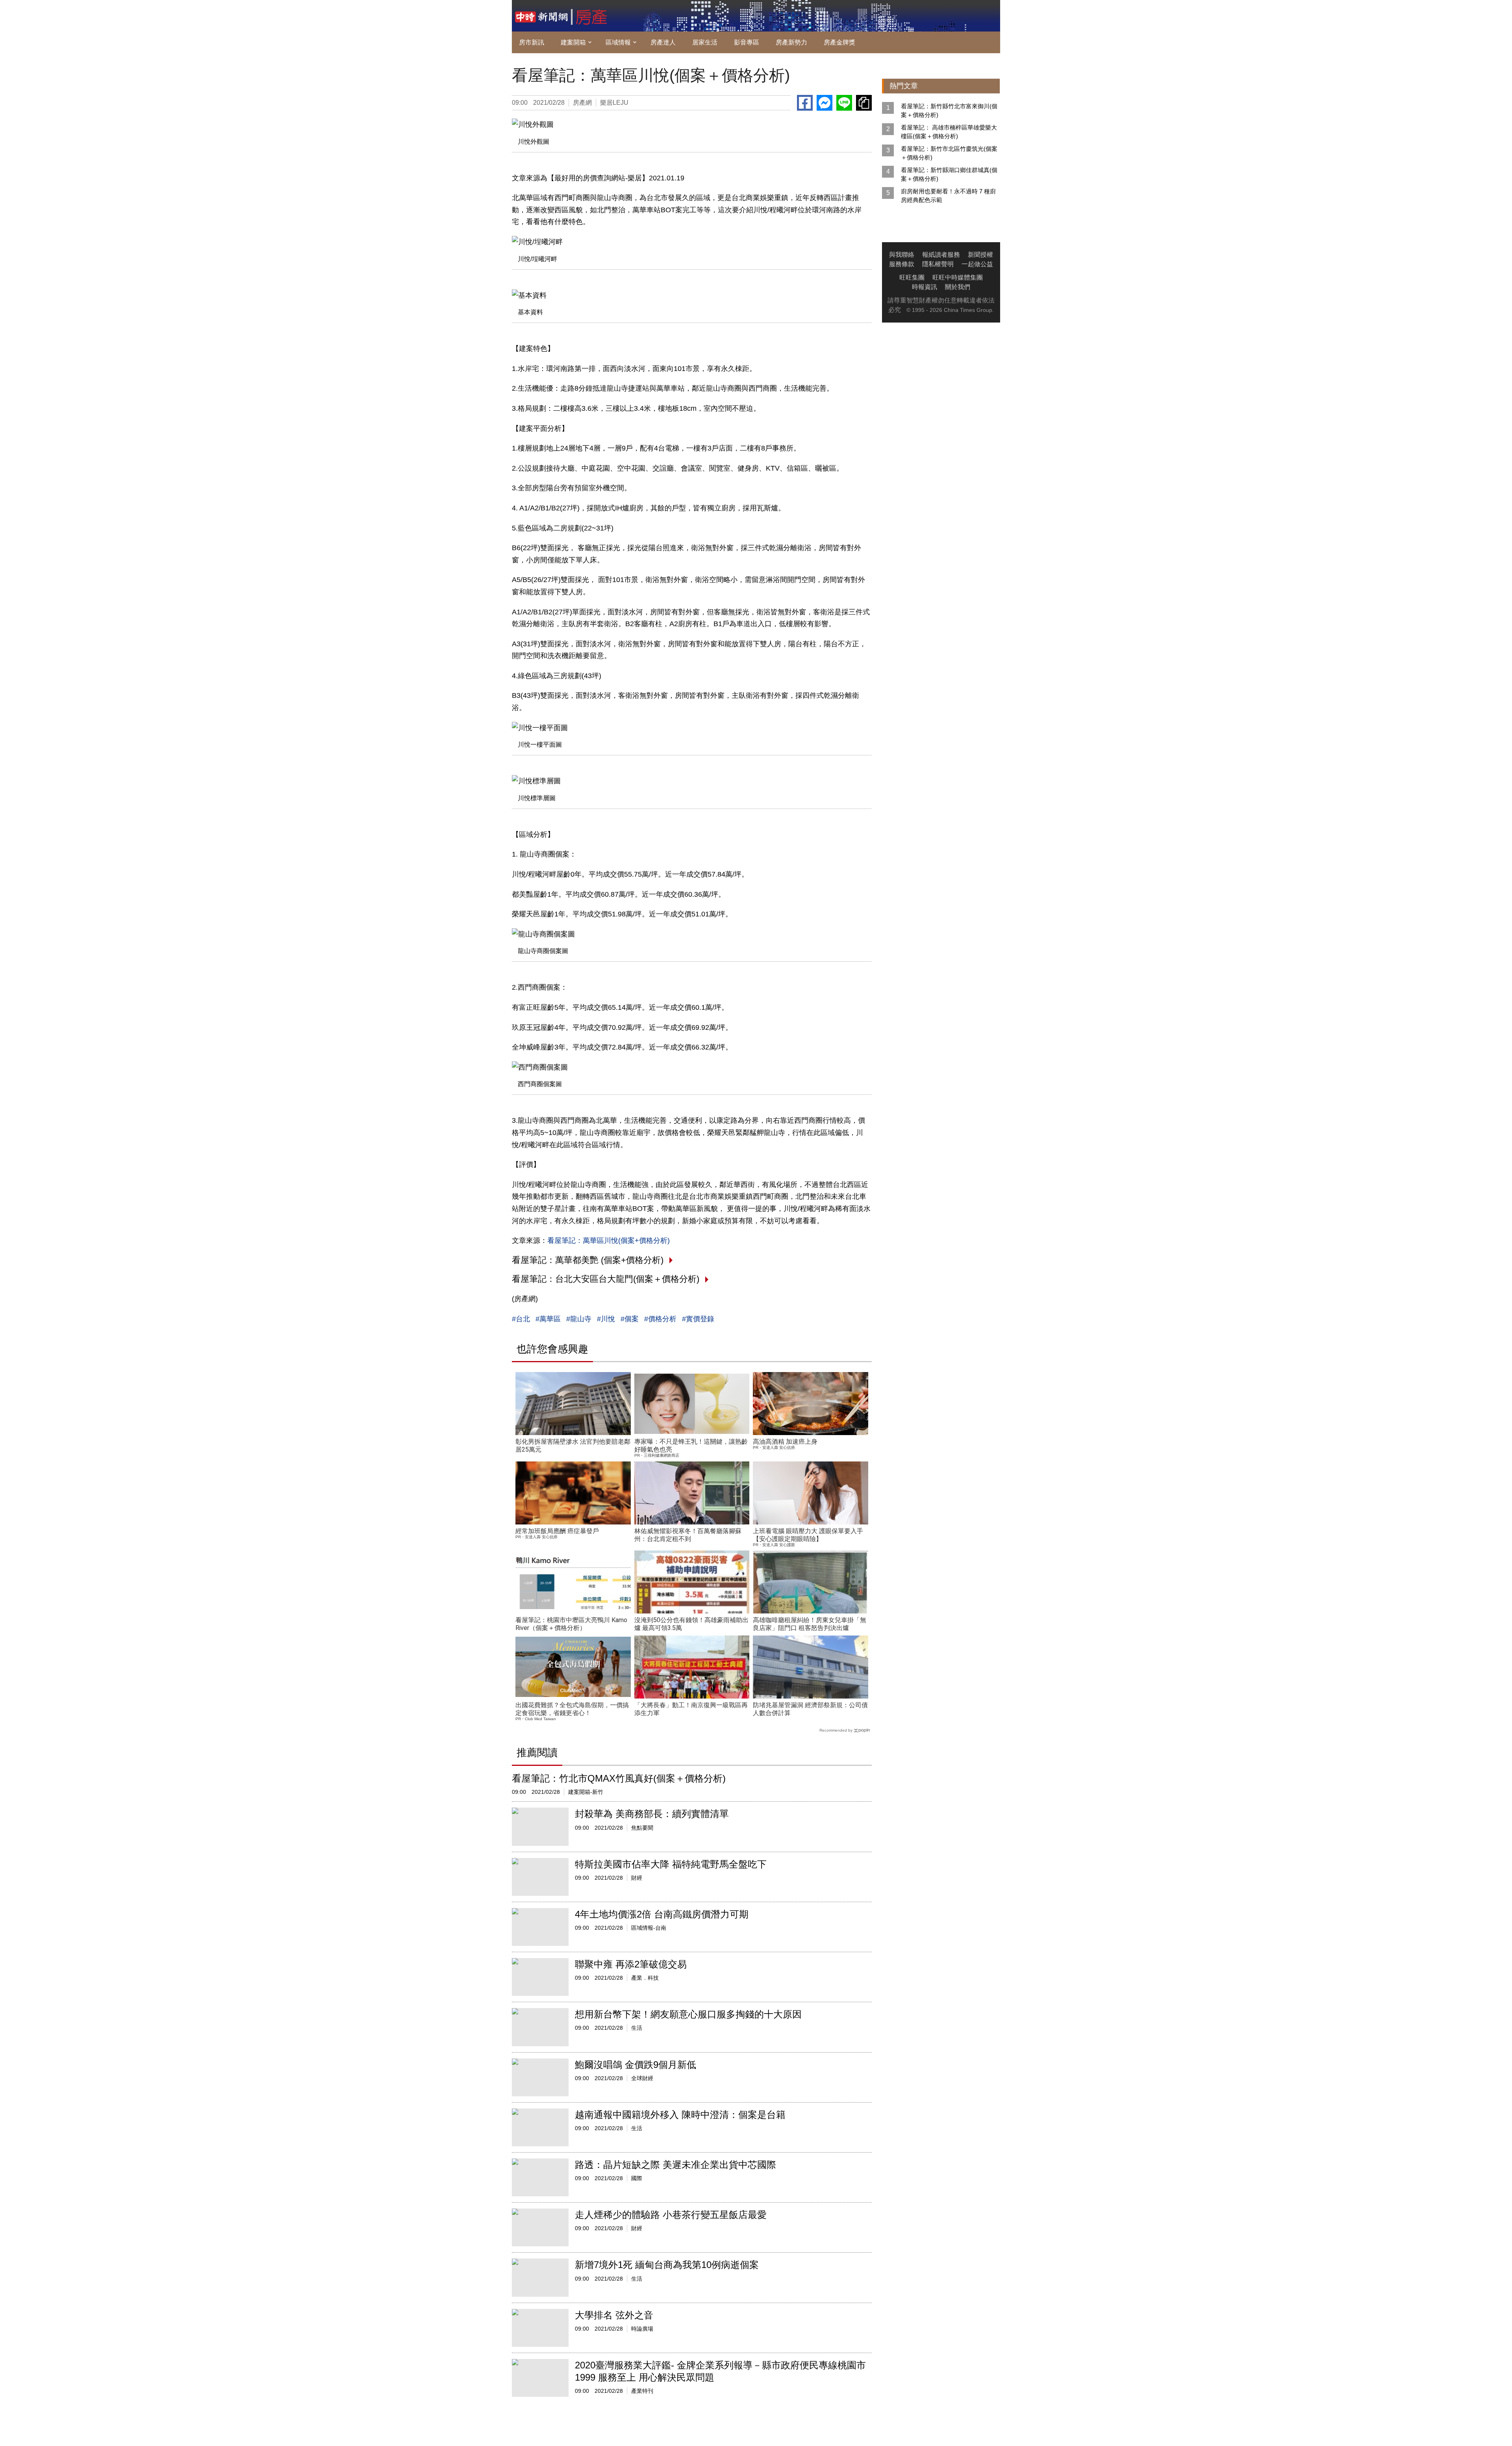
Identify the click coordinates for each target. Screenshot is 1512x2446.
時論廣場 (642, 2329)
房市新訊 (532, 42)
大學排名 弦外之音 (614, 2315)
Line (844, 103)
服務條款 (902, 264)
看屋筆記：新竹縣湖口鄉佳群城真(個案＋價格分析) (949, 174)
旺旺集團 (912, 277)
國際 (637, 2178)
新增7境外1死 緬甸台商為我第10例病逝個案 (667, 2265)
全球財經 (642, 2078)
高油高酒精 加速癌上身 (785, 1442)
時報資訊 (925, 287)
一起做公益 (977, 264)
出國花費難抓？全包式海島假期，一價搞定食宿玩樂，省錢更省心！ (572, 1709)
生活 (637, 2028)
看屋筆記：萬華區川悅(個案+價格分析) (609, 1241)
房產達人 (663, 42)
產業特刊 (642, 2391)
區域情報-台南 (649, 1928)
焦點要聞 (642, 1828)
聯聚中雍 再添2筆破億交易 (631, 1964)
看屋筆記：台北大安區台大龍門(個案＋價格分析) (606, 1279)
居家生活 (705, 42)
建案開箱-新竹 (586, 1792)
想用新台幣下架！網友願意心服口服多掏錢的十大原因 (688, 2014)
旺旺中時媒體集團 (958, 277)
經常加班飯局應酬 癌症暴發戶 (557, 1531)
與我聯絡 (902, 255)
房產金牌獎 (839, 42)
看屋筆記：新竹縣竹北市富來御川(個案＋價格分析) (949, 110)
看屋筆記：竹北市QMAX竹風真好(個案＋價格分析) (619, 1778)
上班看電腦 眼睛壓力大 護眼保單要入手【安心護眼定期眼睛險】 (808, 1535)
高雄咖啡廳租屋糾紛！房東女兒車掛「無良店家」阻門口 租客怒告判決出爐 (810, 1624)
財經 (637, 1878)
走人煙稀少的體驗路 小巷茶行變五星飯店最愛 (671, 2215)
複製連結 (864, 103)
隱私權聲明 (938, 264)
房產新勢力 (791, 42)
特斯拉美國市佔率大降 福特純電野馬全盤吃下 (671, 1864)
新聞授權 (980, 255)
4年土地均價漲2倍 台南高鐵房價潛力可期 (662, 1914)
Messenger (825, 103)
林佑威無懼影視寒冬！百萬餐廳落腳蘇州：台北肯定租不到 (688, 1535)
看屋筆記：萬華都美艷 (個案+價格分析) (588, 1260)
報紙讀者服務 (941, 255)
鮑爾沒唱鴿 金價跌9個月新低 (636, 2065)
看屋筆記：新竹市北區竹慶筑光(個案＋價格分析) (949, 153)
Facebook (805, 103)
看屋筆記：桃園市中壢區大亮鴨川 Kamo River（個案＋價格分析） (571, 1624)
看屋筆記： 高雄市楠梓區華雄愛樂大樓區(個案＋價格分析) (949, 132)
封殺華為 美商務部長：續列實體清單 (652, 1814)
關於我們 (958, 287)
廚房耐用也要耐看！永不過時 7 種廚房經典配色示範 (948, 196)
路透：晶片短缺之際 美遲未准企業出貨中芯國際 (675, 2165)
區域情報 (618, 42)
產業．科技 (645, 1978)
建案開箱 (573, 42)
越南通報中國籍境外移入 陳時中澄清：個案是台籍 (680, 2115)
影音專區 (747, 42)
